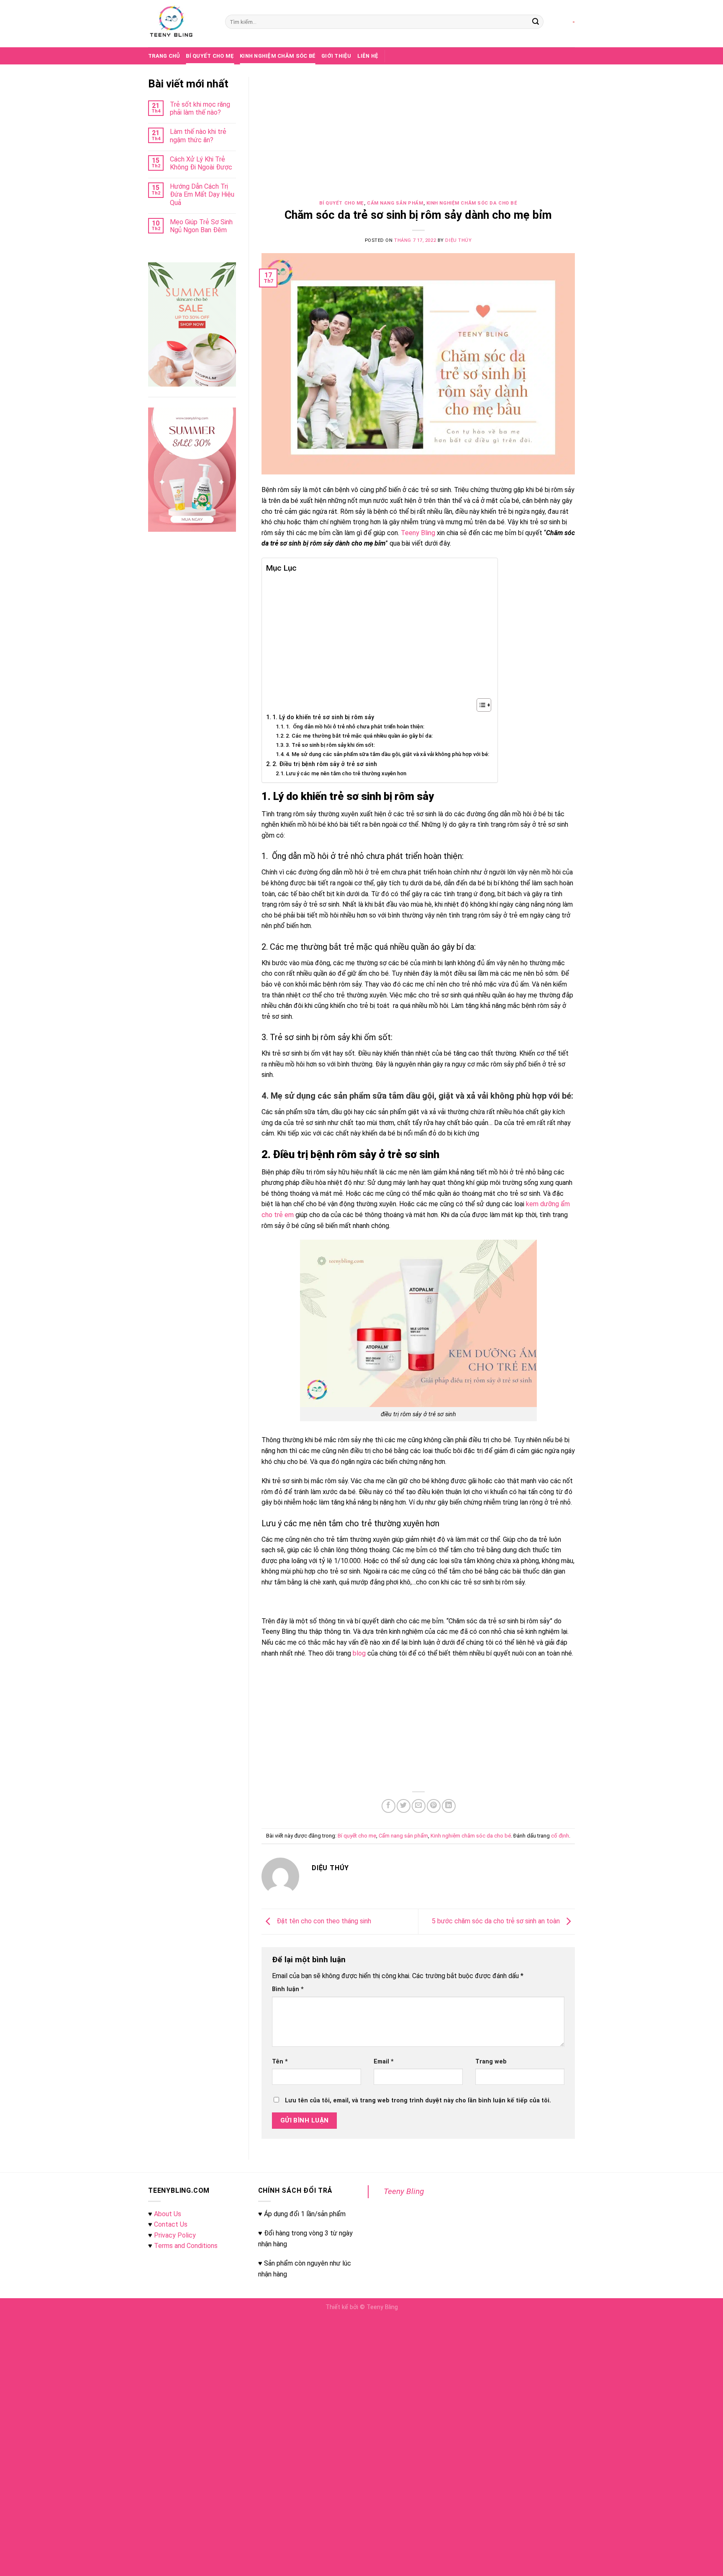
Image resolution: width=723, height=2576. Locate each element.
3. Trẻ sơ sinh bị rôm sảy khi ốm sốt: (330, 745)
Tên (280, 2062)
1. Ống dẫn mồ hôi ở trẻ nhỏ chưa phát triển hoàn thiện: (355, 727)
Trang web (491, 2062)
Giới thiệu (336, 56)
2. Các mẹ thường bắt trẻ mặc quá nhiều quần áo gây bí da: (359, 736)
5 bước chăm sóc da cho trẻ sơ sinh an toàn (497, 1921)
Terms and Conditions (186, 2246)
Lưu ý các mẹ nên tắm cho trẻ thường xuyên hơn (346, 773)
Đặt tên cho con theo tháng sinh (323, 1921)
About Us (168, 2214)
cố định (560, 1836)
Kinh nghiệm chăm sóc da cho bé (472, 203)
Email (384, 2062)
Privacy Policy (175, 2235)
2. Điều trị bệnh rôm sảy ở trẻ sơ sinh (325, 764)
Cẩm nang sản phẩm (395, 203)
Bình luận (288, 1989)
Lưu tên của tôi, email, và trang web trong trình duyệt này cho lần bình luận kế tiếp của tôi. (418, 2101)
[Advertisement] (418, 139)
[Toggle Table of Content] (480, 705)
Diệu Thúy (458, 240)
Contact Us (171, 2224)
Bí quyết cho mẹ (210, 56)
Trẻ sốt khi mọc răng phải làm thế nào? (200, 108)
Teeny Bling (404, 2191)
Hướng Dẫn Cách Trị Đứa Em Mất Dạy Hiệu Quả (202, 194)
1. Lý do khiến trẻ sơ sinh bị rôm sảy (323, 717)
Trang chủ (164, 56)
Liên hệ (368, 56)
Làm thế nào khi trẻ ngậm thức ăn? (198, 136)
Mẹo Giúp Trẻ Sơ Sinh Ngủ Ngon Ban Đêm (201, 226)
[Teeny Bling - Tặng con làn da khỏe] (180, 24)
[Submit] (536, 22)
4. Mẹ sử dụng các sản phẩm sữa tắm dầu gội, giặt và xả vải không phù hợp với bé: (387, 754)
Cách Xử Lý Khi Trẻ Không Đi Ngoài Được (201, 163)
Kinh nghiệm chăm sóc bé (278, 56)
